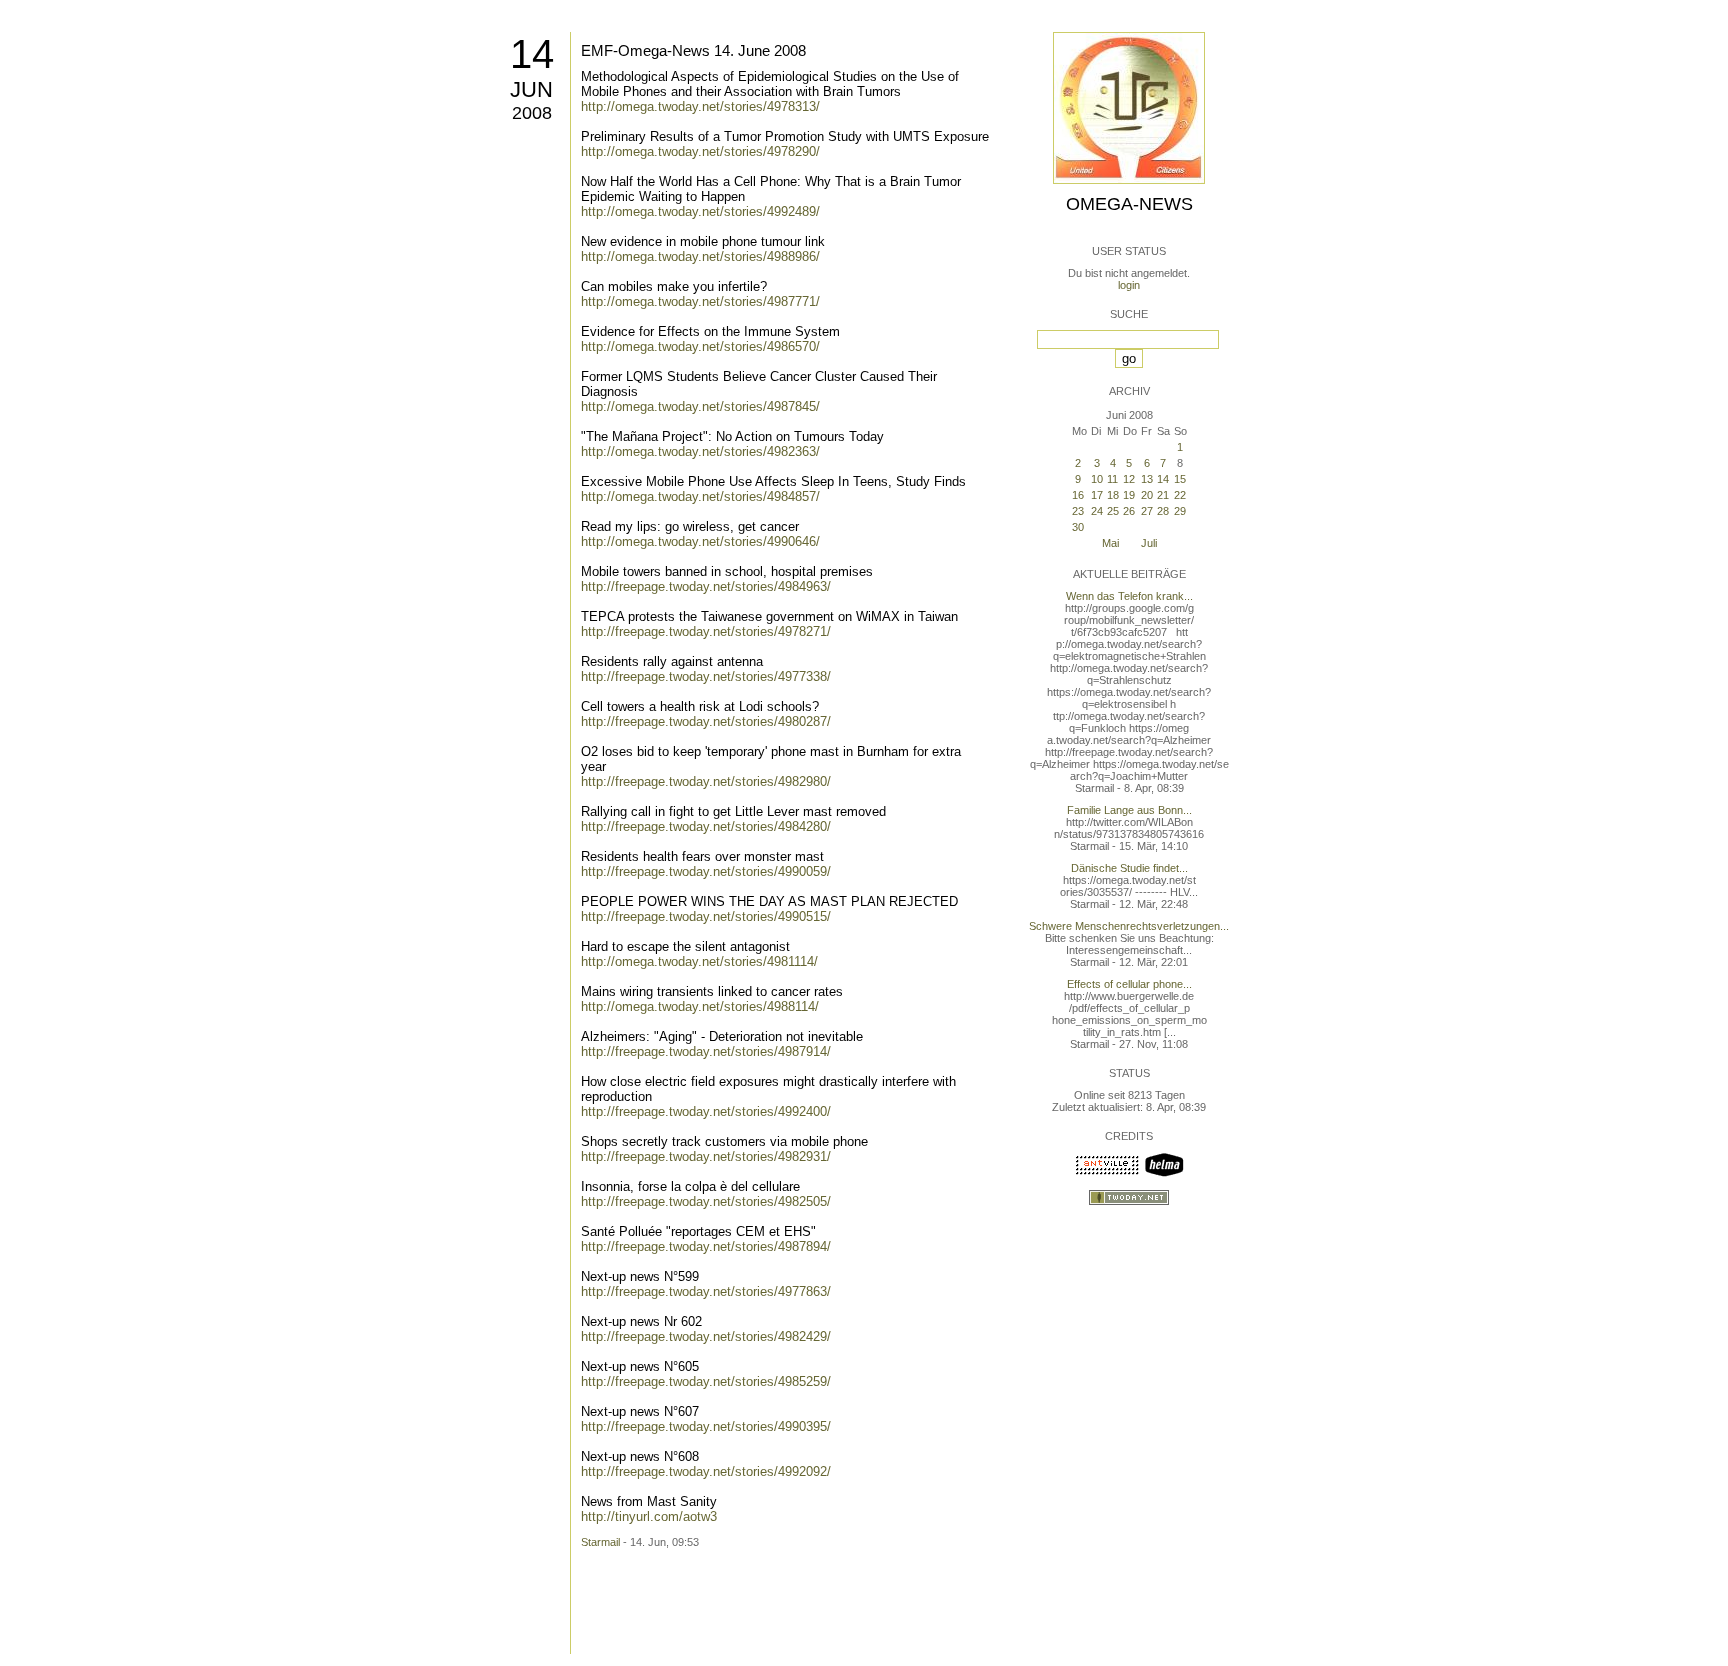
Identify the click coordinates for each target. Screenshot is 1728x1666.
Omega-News (1129, 204)
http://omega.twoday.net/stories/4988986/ (700, 256)
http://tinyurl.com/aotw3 (649, 1516)
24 (1097, 511)
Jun (531, 89)
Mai (1110, 543)
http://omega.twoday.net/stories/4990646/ (700, 541)
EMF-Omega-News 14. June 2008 (693, 50)
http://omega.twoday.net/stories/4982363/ (700, 451)
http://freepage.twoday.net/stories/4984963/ (706, 586)
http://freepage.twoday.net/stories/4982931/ (706, 1156)
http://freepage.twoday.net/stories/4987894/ (706, 1246)
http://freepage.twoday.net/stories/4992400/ (706, 1111)
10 (1097, 479)
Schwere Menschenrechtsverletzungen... (1129, 926)
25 (1113, 511)
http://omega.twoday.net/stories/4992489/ (700, 211)
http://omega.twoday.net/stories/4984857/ (700, 496)
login (1129, 285)
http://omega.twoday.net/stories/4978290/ (700, 151)
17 (1097, 495)
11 (1112, 479)
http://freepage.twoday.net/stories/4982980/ (706, 781)
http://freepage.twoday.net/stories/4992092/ (706, 1471)
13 (1147, 479)
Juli (1149, 543)
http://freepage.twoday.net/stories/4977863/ (706, 1291)
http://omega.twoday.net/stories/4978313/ (700, 106)
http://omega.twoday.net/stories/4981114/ (699, 961)
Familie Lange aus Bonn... (1129, 810)
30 (1078, 527)
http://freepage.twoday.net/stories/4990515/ (706, 916)
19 (1129, 495)
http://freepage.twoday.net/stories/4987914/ (706, 1051)
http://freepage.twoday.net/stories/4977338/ (706, 676)
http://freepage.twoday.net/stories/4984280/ (706, 826)
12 (1129, 479)
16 (1078, 495)
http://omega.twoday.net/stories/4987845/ (700, 406)
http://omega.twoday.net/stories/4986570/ (700, 346)
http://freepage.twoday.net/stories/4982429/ (706, 1336)
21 (1163, 495)
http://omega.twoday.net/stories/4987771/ (700, 301)
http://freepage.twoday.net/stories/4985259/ (706, 1381)
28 (1163, 511)
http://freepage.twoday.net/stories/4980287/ (706, 721)
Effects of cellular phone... (1129, 984)
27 (1147, 511)
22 (1180, 495)
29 (1180, 511)
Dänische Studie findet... (1129, 868)
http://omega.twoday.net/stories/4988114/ (700, 1006)
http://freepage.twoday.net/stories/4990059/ (706, 871)
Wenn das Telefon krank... (1129, 596)
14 (532, 54)
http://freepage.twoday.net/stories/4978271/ (706, 631)
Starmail (600, 1542)
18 (1113, 495)
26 (1129, 511)
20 (1147, 495)
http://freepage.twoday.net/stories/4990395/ (706, 1426)
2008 (532, 113)
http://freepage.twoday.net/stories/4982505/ (706, 1201)
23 (1078, 511)
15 (1180, 479)
